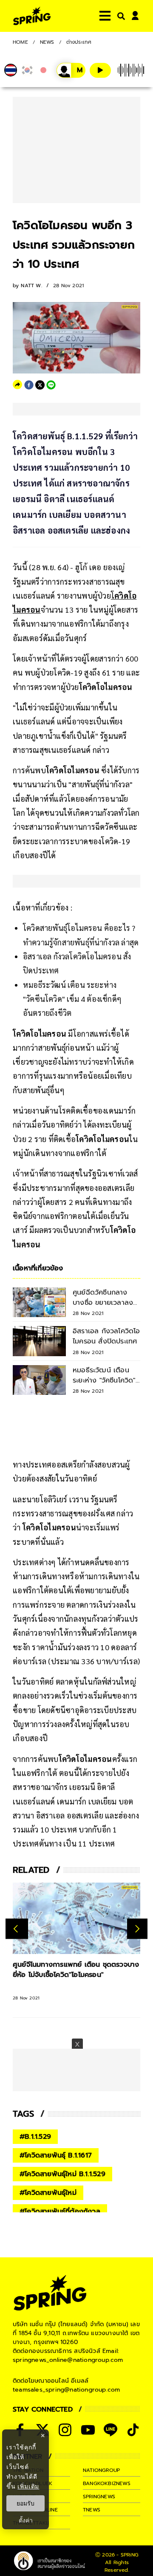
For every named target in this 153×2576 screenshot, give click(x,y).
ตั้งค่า (26, 2520)
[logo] (32, 16)
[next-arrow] (137, 1929)
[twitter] (40, 385)
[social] (65, 2430)
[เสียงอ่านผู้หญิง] (71, 70)
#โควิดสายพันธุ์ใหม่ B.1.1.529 (62, 2174)
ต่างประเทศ (79, 42)
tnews (92, 2510)
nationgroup (101, 2470)
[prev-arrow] (17, 1929)
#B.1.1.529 (35, 2137)
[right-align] (119, 16)
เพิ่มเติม (28, 2486)
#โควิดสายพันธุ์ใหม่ (48, 2193)
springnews (99, 2497)
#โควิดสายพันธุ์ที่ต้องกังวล (60, 2211)
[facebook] (29, 385)
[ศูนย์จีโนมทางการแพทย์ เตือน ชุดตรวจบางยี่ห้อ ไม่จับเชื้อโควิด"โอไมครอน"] (76, 1919)
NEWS (47, 42)
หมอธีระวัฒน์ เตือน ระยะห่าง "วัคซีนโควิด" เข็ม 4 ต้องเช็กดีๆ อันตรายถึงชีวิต (72, 999)
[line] (51, 385)
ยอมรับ (25, 2503)
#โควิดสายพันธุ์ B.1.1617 (56, 2155)
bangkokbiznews (107, 2483)
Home (20, 42)
